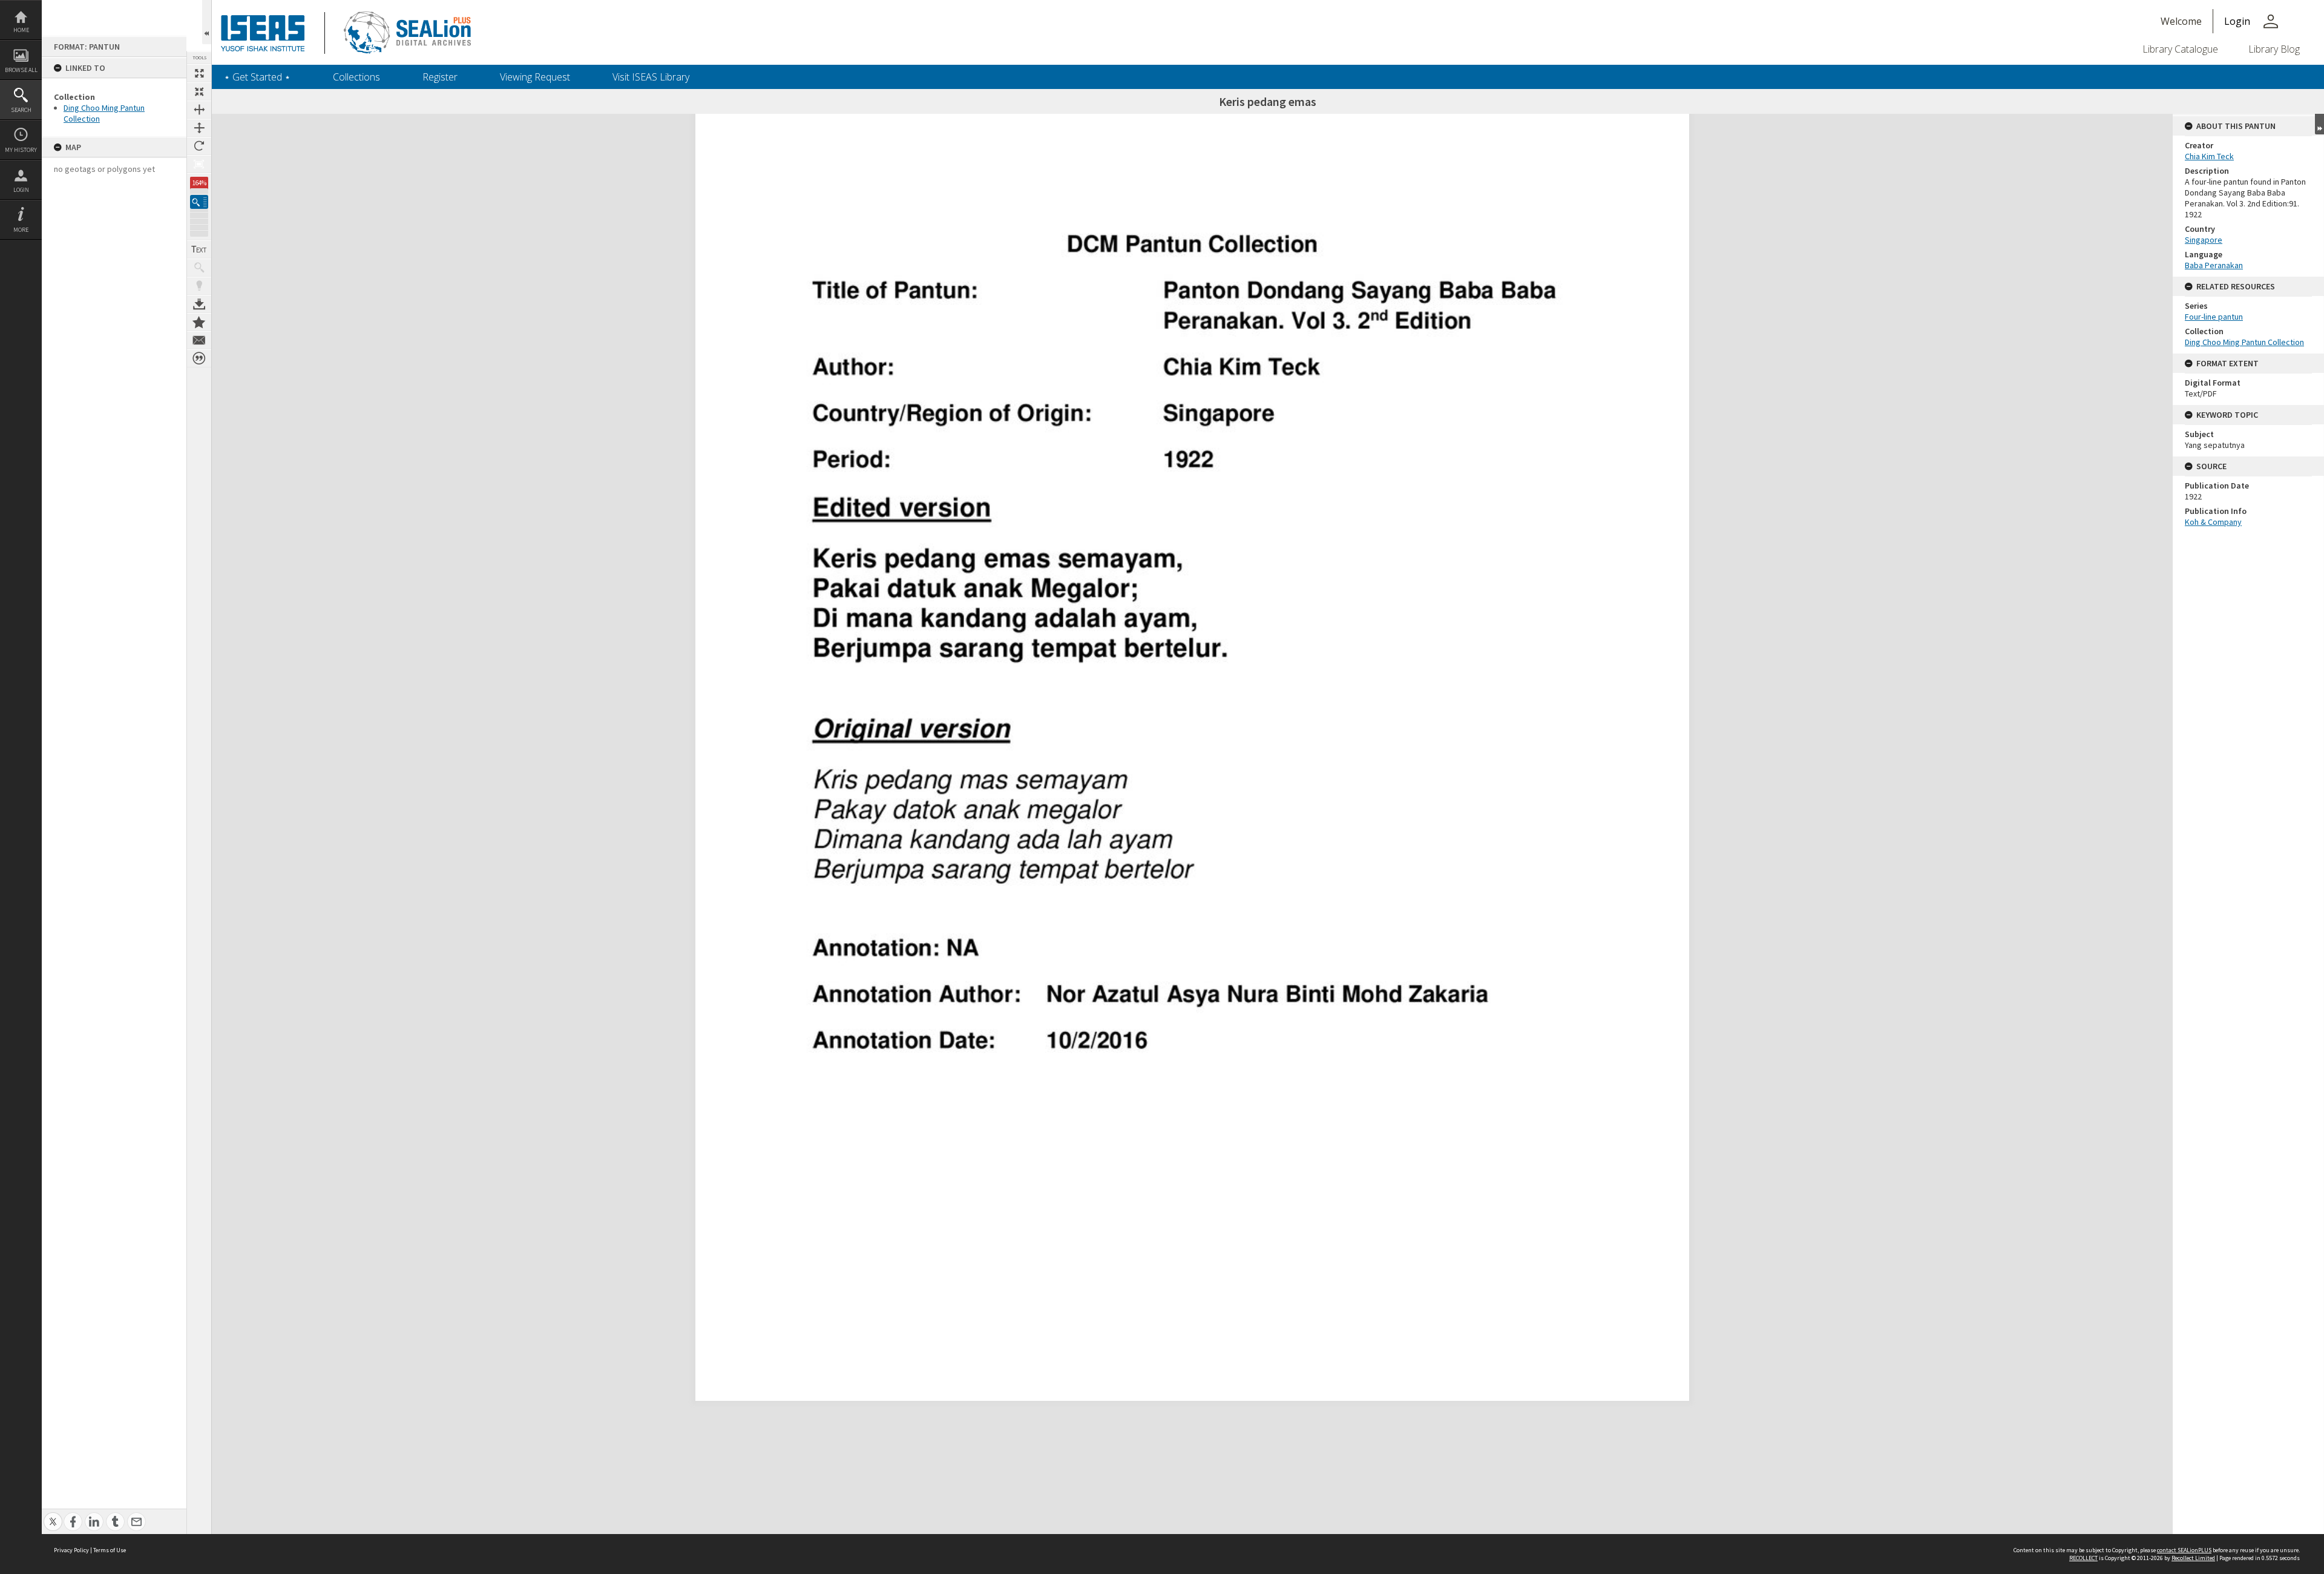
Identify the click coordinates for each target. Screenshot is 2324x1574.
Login (21, 190)
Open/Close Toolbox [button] (207, 22)
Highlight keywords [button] (199, 286)
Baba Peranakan (2214, 265)
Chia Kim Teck (2209, 156)
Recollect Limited (2193, 1558)
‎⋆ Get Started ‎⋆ (257, 77)
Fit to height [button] (199, 128)
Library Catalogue (2180, 49)
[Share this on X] (53, 1515)
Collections (356, 77)
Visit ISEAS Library (651, 77)
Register (440, 77)
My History (21, 150)
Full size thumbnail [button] (199, 73)
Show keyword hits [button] (199, 268)
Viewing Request (535, 77)
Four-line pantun (2214, 317)
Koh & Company (2213, 522)
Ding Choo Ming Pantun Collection (2244, 342)
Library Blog (2274, 49)
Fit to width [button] (199, 110)
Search (21, 110)
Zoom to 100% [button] (199, 164)
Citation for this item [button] (199, 358)
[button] (199, 202)
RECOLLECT (2083, 1558)
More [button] (21, 230)
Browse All (21, 70)
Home (21, 30)
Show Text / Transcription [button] (199, 249)
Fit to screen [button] (199, 91)
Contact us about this (199, 340)
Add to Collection (199, 322)
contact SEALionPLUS (2184, 1550)
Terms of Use (110, 1550)
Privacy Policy (71, 1550)
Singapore (2204, 240)
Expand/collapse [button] (2319, 124)
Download (199, 304)
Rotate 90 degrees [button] (199, 146)
